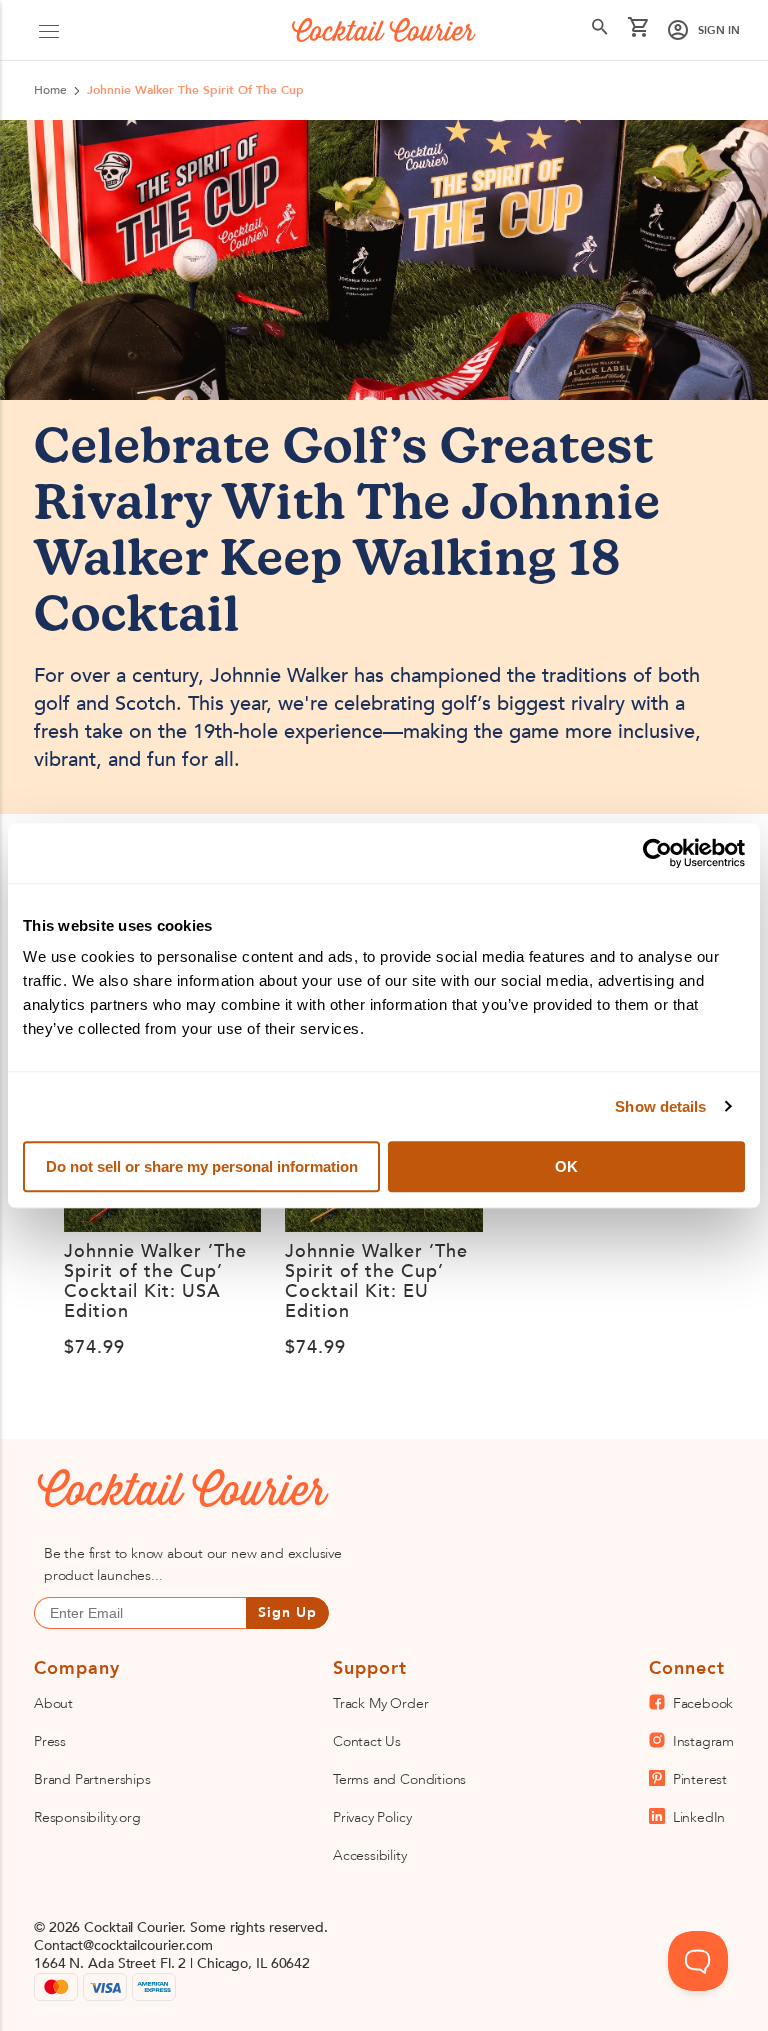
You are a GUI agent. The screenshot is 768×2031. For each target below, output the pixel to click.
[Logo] (384, 30)
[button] (49, 30)
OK (566, 1166)
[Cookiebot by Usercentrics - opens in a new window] (657, 853)
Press (50, 1741)
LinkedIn (699, 1817)
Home (50, 90)
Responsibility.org (87, 1817)
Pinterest (700, 1779)
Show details (660, 1106)
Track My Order (380, 1703)
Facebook (703, 1703)
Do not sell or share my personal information (202, 1166)
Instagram (703, 1741)
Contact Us (367, 1741)
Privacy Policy (372, 1817)
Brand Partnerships (92, 1779)
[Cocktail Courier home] (159, 1491)
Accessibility (370, 1855)
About (53, 1703)
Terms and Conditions (399, 1779)
